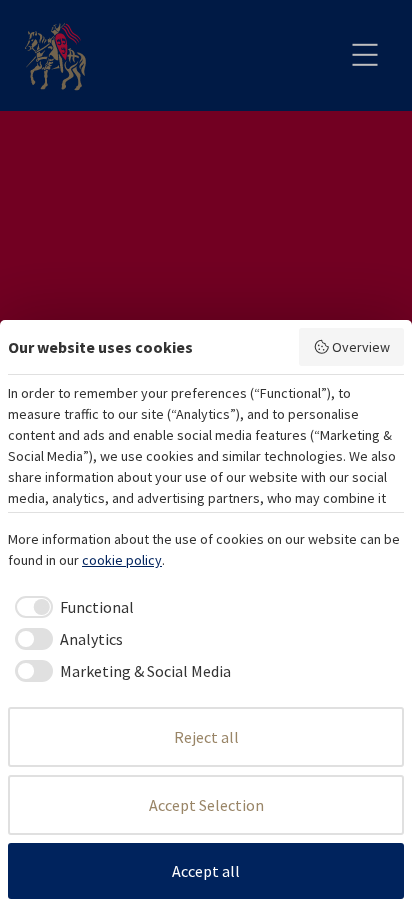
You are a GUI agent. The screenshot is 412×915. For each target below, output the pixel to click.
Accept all (206, 871)
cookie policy (122, 560)
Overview (361, 347)
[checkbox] (71, 607)
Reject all (206, 737)
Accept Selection (206, 805)
